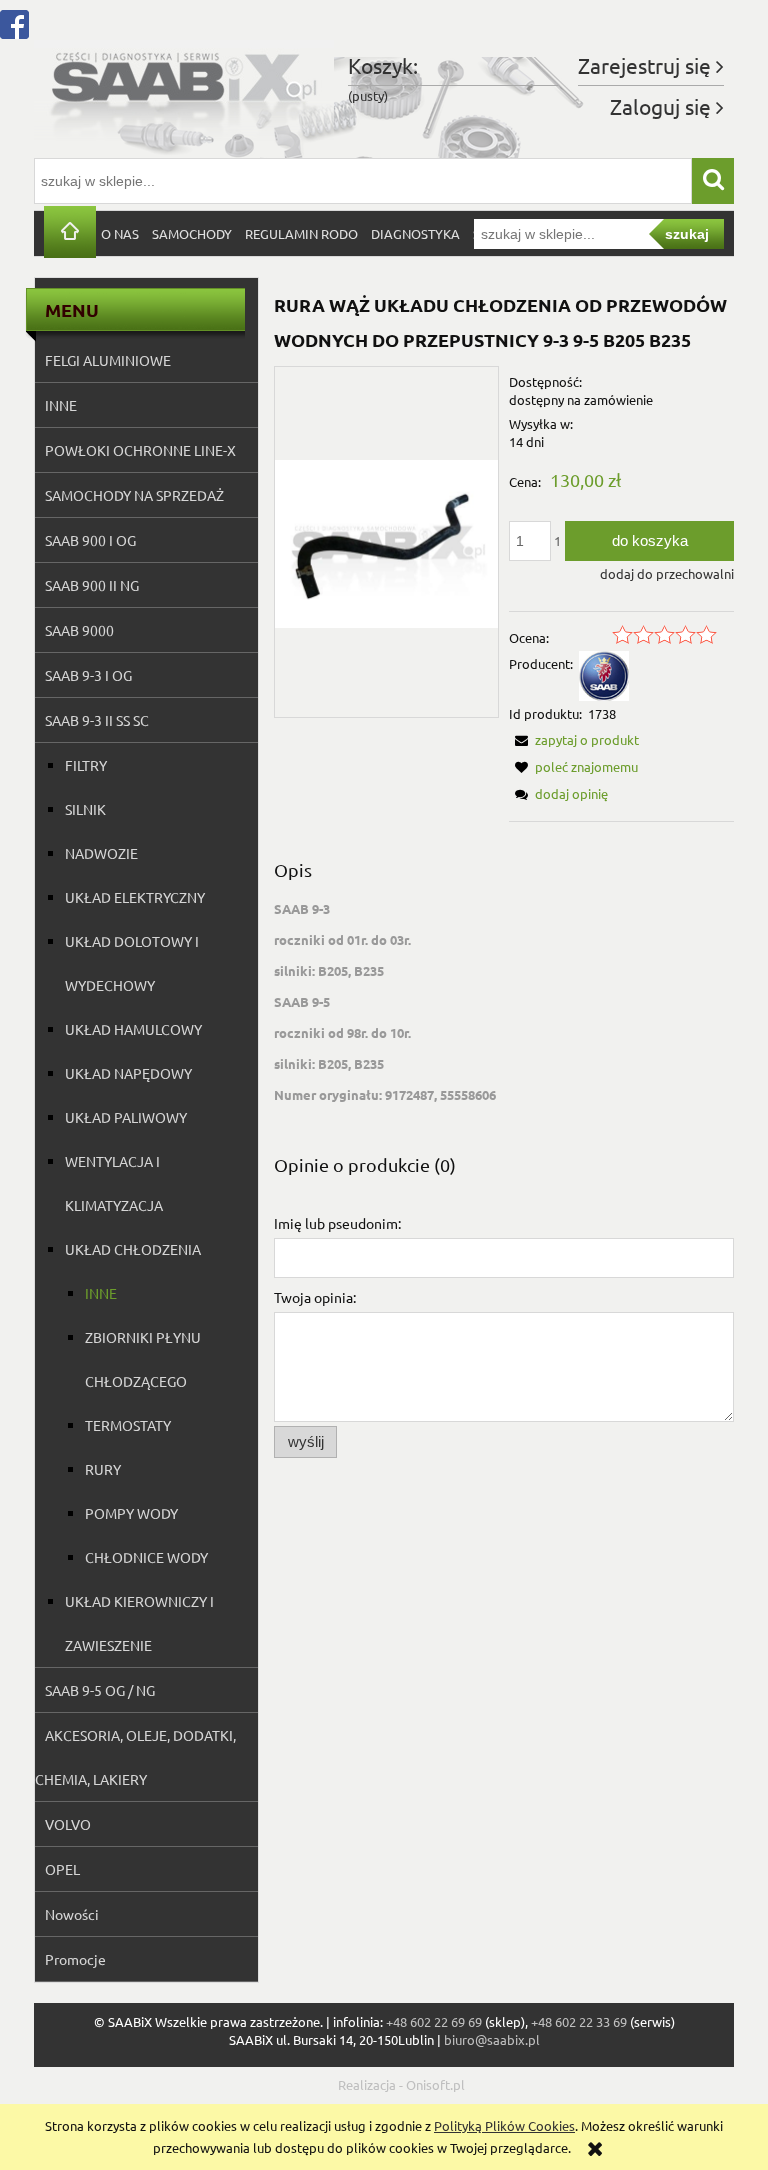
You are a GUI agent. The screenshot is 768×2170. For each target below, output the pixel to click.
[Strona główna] (184, 88)
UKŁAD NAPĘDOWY (128, 1073)
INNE (61, 405)
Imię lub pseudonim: (337, 1223)
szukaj (687, 234)
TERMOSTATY (128, 1425)
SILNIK (85, 809)
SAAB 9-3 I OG (88, 675)
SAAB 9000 (79, 630)
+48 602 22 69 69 (434, 2021)
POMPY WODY (131, 1513)
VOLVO (68, 1824)
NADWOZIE (101, 853)
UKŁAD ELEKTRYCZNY (135, 897)
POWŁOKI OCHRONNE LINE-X (140, 450)
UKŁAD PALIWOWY (126, 1117)
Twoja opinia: (315, 1297)
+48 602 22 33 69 (579, 2021)
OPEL (62, 1869)
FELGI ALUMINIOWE (108, 360)
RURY (103, 1469)
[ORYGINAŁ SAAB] (604, 673)
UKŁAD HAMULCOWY (133, 1029)
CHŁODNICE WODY (146, 1557)
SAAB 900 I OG (90, 540)
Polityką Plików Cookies (504, 2125)
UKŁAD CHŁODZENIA (133, 1249)
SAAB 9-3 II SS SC (97, 720)
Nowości (72, 1914)
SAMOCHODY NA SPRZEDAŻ (134, 495)
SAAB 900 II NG (92, 585)
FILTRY (86, 765)
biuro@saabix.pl (492, 2039)
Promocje (75, 1959)
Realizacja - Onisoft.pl (401, 2084)
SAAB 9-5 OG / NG (100, 1690)
